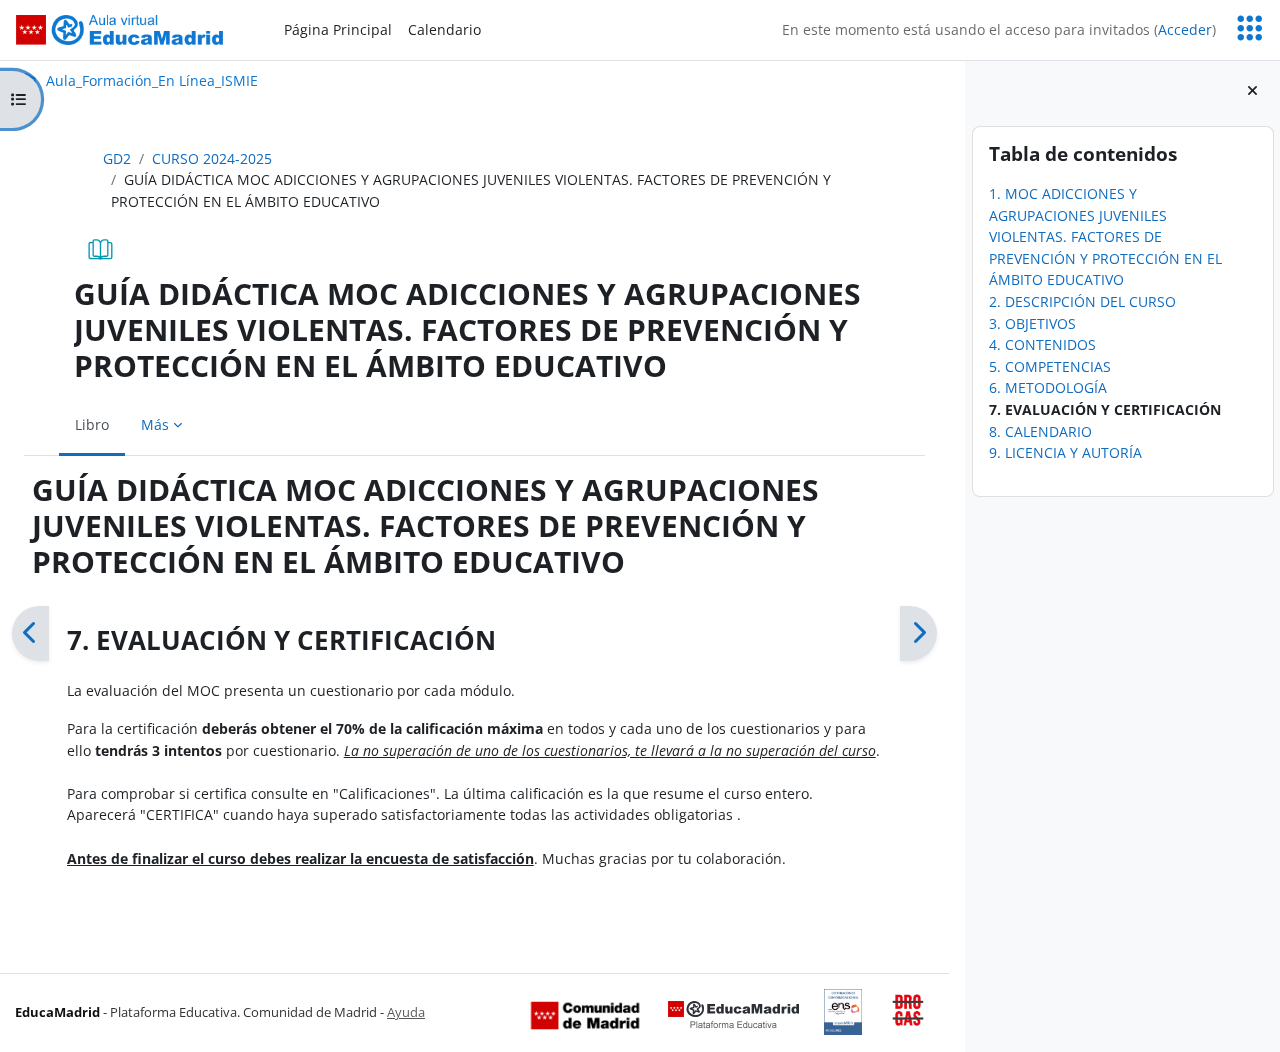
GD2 (117, 158)
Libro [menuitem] (92, 424)
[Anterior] (30, 633)
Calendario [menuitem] (444, 29)
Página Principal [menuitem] (338, 29)
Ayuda (406, 1012)
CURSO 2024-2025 (212, 158)
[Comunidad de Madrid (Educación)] (585, 1014)
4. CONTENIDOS (1041, 344)
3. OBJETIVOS (1031, 323)
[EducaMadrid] (733, 1014)
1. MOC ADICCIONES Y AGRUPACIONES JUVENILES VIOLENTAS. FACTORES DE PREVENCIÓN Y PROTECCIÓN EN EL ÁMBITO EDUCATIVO (1104, 236)
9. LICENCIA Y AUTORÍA (1064, 452)
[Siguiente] (918, 633)
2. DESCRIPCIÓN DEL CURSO (1081, 301)
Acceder (1185, 29)
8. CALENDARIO (1039, 431)
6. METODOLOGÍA (1047, 387)
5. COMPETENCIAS (1049, 366)
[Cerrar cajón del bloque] (1252, 90)
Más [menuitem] (155, 424)
